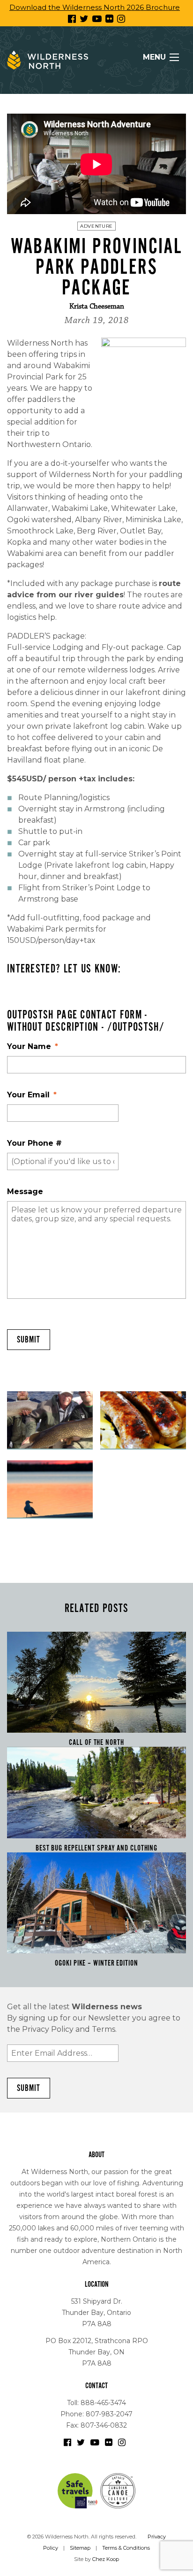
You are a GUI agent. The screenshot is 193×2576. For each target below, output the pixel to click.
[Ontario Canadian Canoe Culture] (118, 2490)
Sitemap (80, 2548)
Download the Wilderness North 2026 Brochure (95, 7)
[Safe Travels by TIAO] (78, 2490)
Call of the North (96, 1743)
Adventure (96, 226)
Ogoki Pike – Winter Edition (96, 1963)
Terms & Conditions (126, 2548)
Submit (29, 1340)
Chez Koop (106, 2559)
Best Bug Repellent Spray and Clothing (96, 1848)
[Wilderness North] (48, 60)
